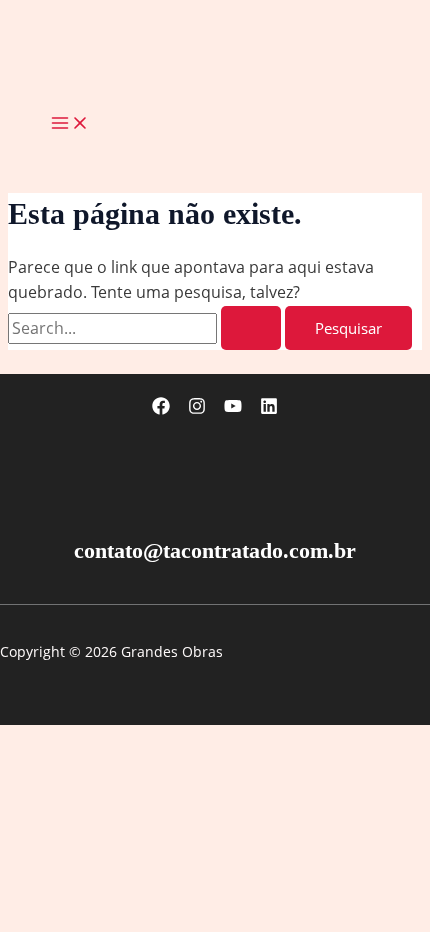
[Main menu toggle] (70, 124)
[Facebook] (161, 409)
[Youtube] (233, 409)
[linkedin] (269, 409)
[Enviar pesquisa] (251, 328)
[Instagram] (197, 409)
